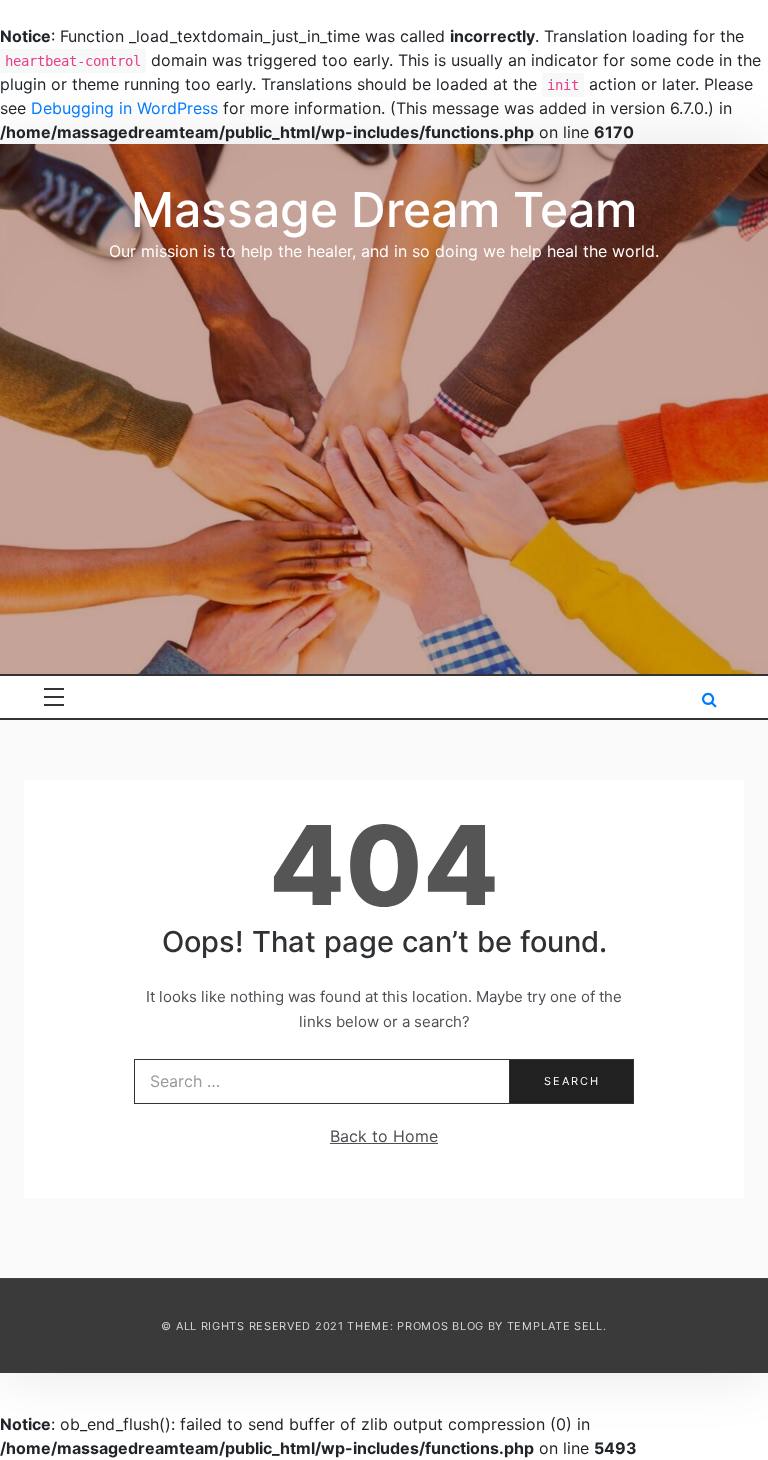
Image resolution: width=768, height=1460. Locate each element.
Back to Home (384, 1136)
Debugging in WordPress (124, 108)
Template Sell (555, 1326)
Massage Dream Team (384, 209)
